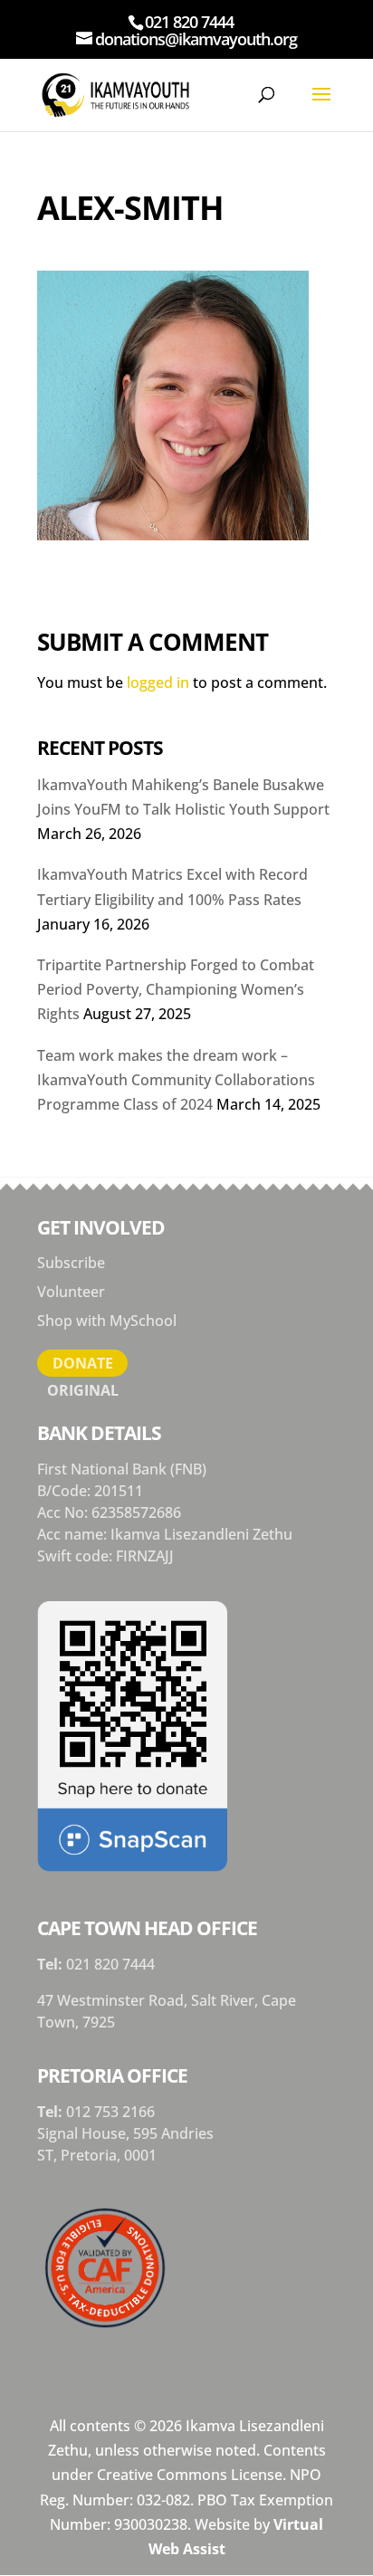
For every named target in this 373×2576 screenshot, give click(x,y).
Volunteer (71, 1292)
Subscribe (71, 1263)
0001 (140, 2155)
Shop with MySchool (107, 1321)
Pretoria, (92, 2155)
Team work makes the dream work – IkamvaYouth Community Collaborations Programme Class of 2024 (176, 1080)
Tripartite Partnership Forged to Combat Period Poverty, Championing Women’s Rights (176, 989)
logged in (158, 682)
